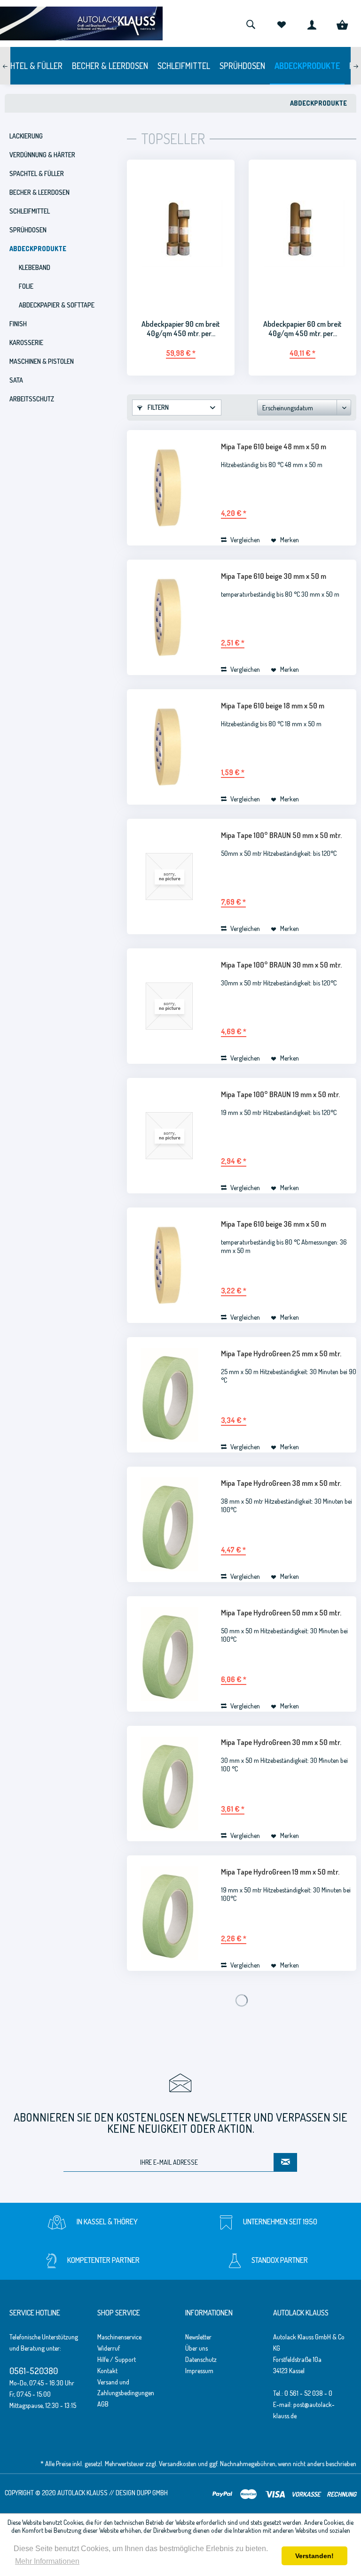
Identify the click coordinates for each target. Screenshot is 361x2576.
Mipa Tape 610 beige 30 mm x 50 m (274, 576)
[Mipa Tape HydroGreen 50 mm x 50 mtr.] (169, 1654)
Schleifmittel (30, 211)
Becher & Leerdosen (39, 192)
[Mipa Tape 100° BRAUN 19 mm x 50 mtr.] (169, 1136)
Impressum (199, 2371)
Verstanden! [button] (314, 2556)
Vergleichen (244, 540)
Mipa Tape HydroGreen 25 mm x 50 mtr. (281, 1353)
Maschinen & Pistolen (42, 361)
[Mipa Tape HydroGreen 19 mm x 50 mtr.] (169, 1913)
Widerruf (109, 2348)
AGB (103, 2404)
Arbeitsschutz (32, 399)
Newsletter (198, 2337)
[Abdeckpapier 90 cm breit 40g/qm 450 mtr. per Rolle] (181, 234)
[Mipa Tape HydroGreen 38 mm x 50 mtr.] (169, 1524)
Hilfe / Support (117, 2359)
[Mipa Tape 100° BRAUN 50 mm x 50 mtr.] (169, 877)
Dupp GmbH (152, 2493)
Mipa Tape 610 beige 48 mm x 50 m (274, 446)
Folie (26, 286)
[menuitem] (251, 23)
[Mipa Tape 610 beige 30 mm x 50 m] (169, 617)
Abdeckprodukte (38, 249)
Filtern (157, 407)
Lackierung (26, 136)
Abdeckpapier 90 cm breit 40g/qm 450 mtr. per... (181, 329)
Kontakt (107, 2371)
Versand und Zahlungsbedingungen (126, 2388)
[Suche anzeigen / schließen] (251, 23)
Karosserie (26, 342)
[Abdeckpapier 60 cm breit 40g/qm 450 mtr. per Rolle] (302, 234)
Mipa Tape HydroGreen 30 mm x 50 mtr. (281, 1742)
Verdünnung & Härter (42, 155)
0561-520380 (34, 2371)
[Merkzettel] (281, 23)
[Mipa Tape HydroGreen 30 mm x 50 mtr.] (169, 1784)
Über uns (196, 2348)
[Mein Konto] (312, 23)
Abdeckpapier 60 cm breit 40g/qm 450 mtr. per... (302, 329)
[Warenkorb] (342, 23)
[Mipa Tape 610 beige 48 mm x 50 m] (169, 488)
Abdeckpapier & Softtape (57, 305)
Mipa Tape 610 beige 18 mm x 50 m (273, 706)
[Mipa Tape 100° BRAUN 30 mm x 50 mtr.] (169, 1006)
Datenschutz (201, 2359)
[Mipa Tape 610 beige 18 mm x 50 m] (169, 747)
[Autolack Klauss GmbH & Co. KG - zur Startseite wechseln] (81, 23)
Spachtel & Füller (37, 173)
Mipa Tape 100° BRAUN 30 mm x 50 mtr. (281, 965)
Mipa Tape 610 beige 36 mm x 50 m (274, 1224)
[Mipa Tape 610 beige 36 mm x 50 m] (169, 1265)
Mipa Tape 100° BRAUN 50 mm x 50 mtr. (281, 835)
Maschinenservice (119, 2337)
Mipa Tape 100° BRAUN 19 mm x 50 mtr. (280, 1094)
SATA (16, 380)
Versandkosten (178, 2464)
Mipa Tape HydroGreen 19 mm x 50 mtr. (280, 1872)
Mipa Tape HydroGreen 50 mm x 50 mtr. (281, 1613)
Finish (18, 324)
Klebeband (35, 267)
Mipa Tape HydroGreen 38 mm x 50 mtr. (281, 1483)
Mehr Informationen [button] (47, 2561)
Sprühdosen (28, 230)
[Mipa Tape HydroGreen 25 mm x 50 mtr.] (169, 1395)
